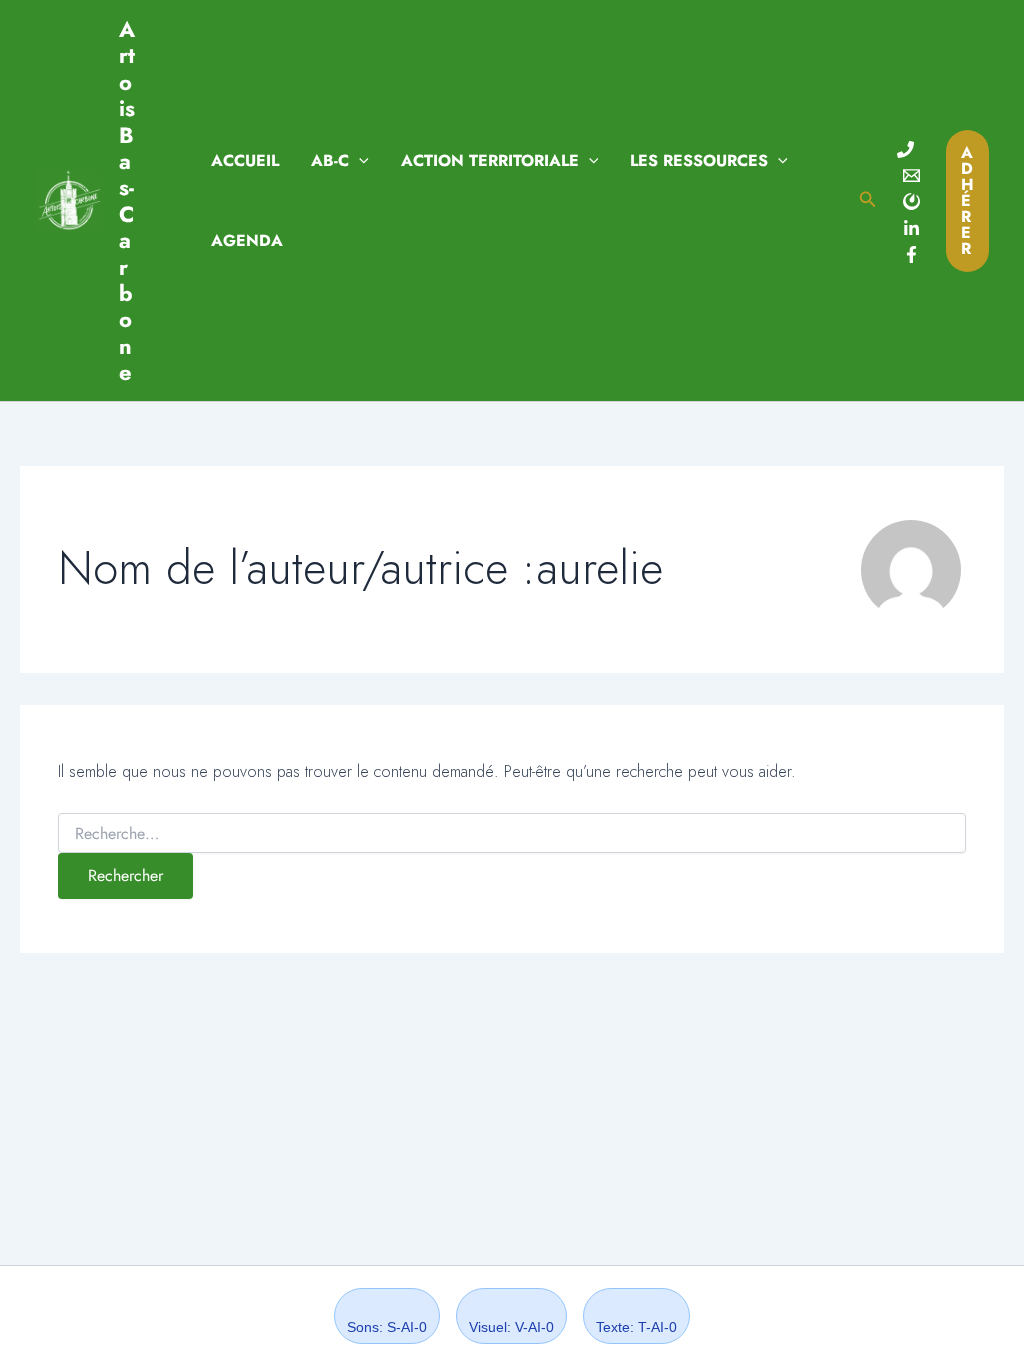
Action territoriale (490, 160)
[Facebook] (911, 254)
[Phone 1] (905, 149)
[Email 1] (911, 175)
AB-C (330, 160)
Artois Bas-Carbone (127, 200)
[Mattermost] (911, 201)
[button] (359, 161)
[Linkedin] (911, 228)
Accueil (245, 160)
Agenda (247, 240)
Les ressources (699, 160)
